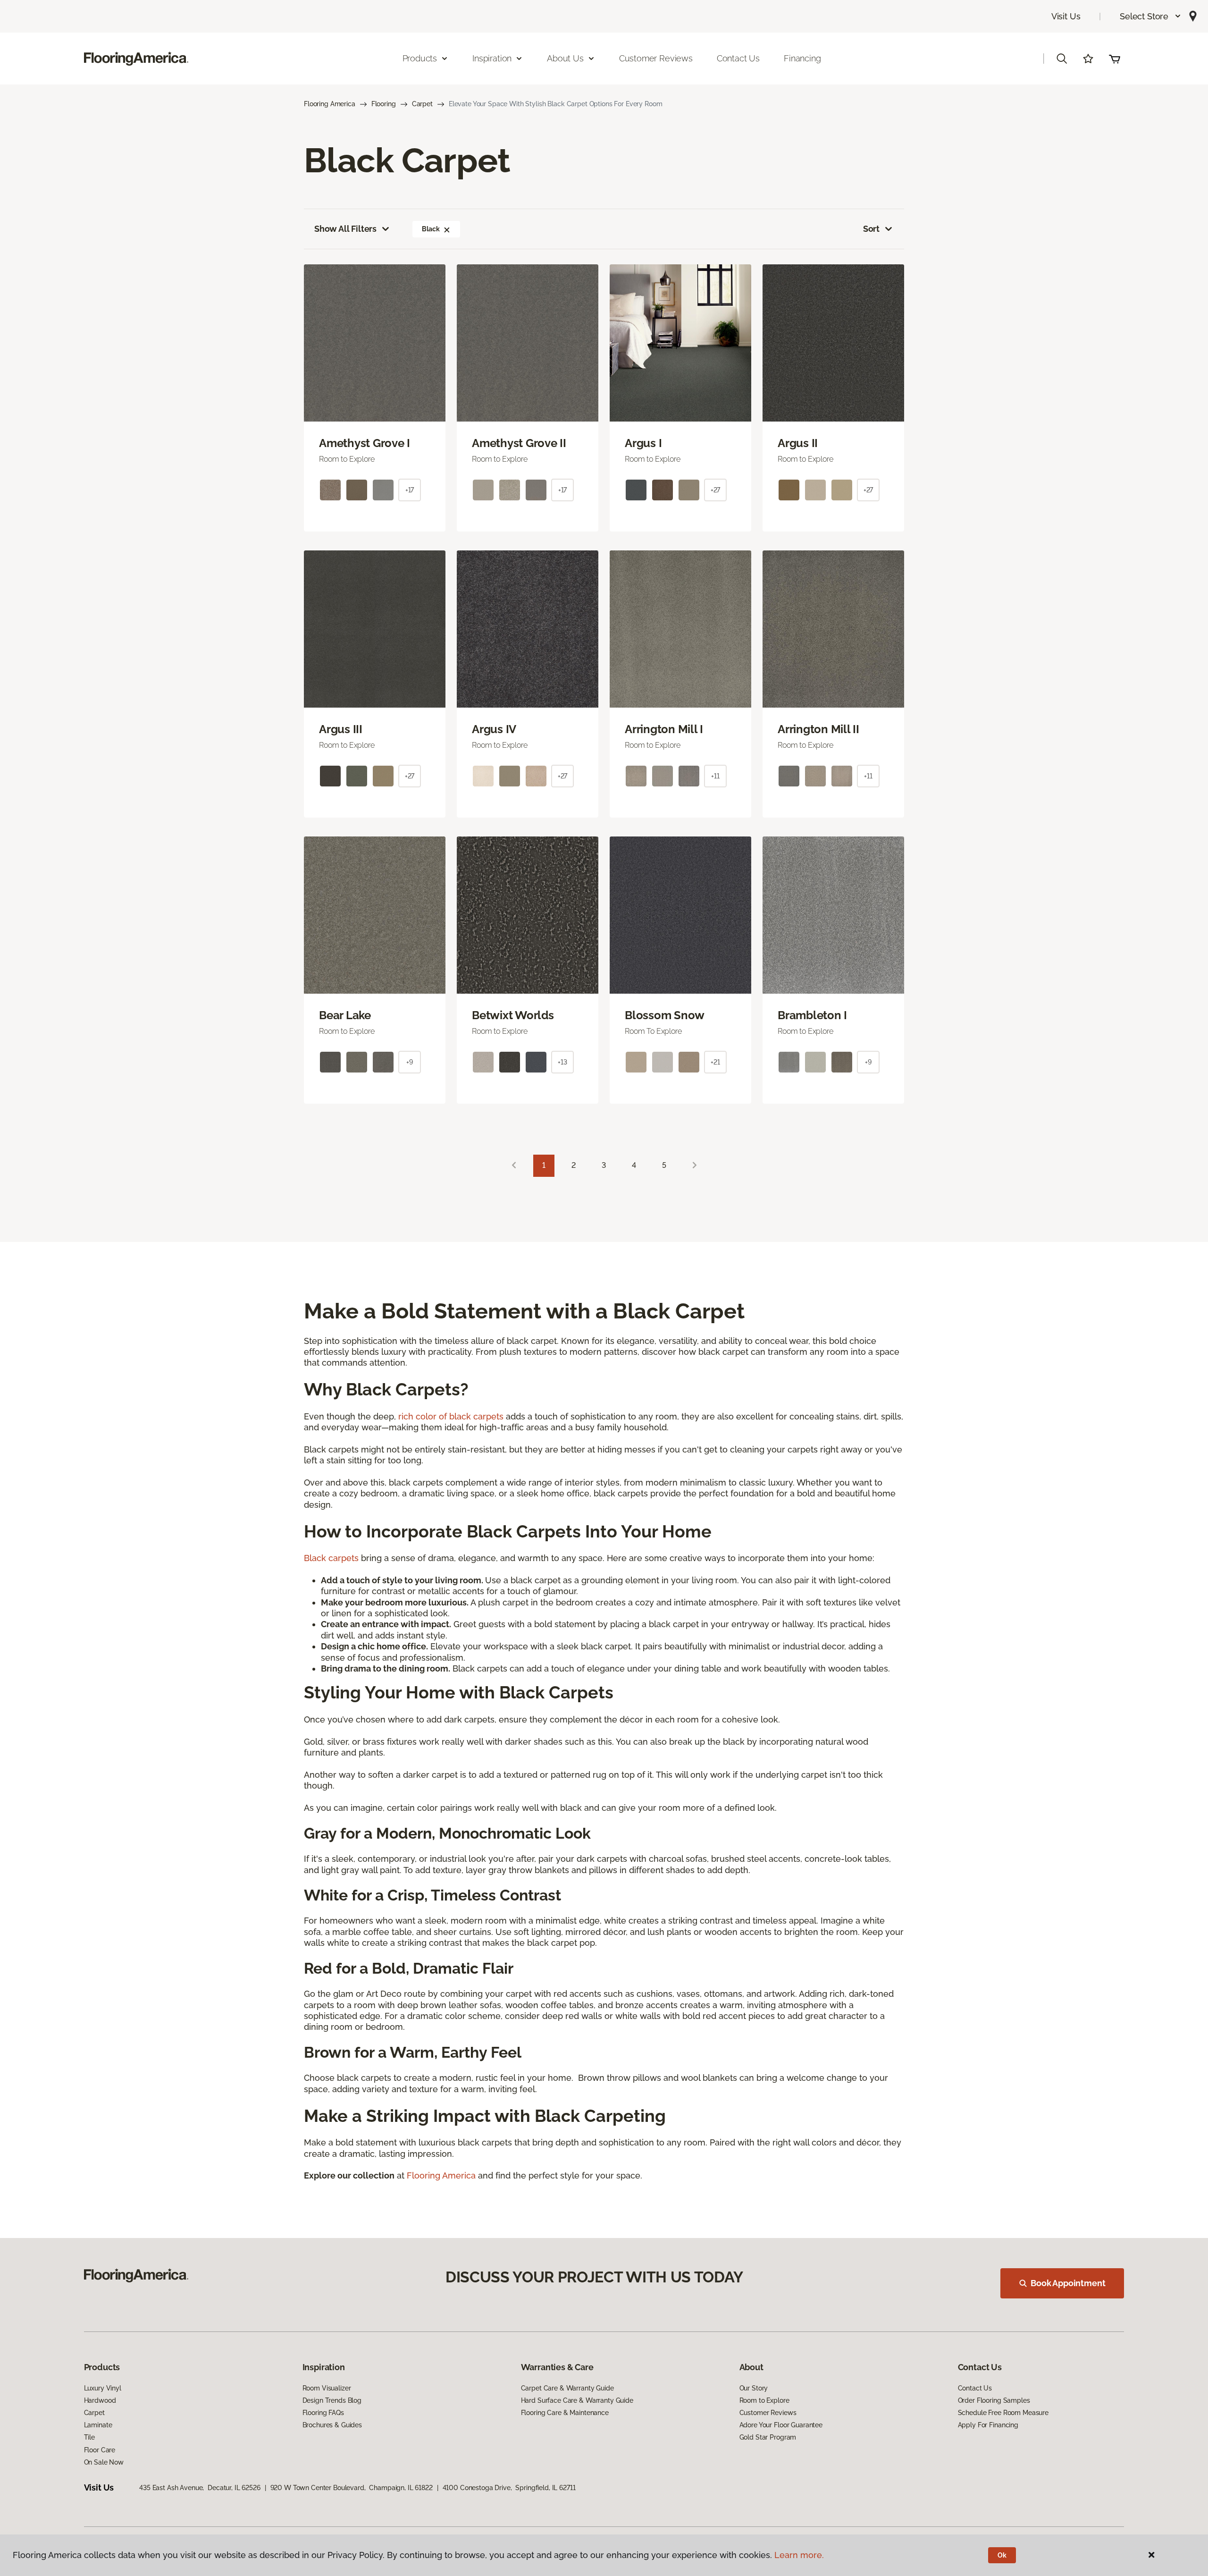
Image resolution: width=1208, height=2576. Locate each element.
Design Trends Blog (332, 2400)
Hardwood (100, 2400)
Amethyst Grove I (365, 443)
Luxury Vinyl (103, 2388)
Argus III (341, 729)
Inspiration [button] (492, 58)
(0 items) (1115, 59)
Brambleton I (812, 1015)
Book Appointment (1068, 2283)
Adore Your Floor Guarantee (781, 2425)
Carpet (422, 104)
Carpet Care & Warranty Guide (567, 2388)
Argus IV (494, 729)
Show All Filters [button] (345, 229)
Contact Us (738, 58)
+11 (715, 776)
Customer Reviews (656, 58)
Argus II (798, 443)
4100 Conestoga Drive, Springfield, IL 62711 (509, 2488)
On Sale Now (104, 2462)
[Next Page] (695, 1166)
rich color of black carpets (451, 1416)
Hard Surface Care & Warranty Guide (577, 2400)
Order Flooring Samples (994, 2400)
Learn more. (799, 2555)
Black (431, 229)
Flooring (384, 104)
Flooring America (330, 104)
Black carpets (331, 1558)
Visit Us (1066, 16)
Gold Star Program (768, 2437)
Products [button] (420, 58)
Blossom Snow (665, 1015)
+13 (562, 1062)
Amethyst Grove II (519, 443)
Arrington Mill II (818, 729)
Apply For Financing (988, 2425)
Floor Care (100, 2450)
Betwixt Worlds (513, 1015)
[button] (1151, 16)
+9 (410, 1062)
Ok (1002, 2555)
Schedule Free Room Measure (1003, 2413)
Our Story (754, 2388)
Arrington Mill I (664, 729)
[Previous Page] (514, 1166)
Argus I (643, 443)
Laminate (98, 2425)
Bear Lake (345, 1015)
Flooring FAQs (323, 2413)
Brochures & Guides (332, 2425)
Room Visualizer (327, 2388)
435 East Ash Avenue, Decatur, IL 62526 (200, 2488)
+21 (715, 1062)
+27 (716, 490)
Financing (802, 58)
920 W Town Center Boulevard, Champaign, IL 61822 (352, 2488)
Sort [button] (871, 229)
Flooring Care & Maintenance (565, 2413)
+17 (410, 490)
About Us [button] (565, 58)
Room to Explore (764, 2400)
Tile (89, 2437)
